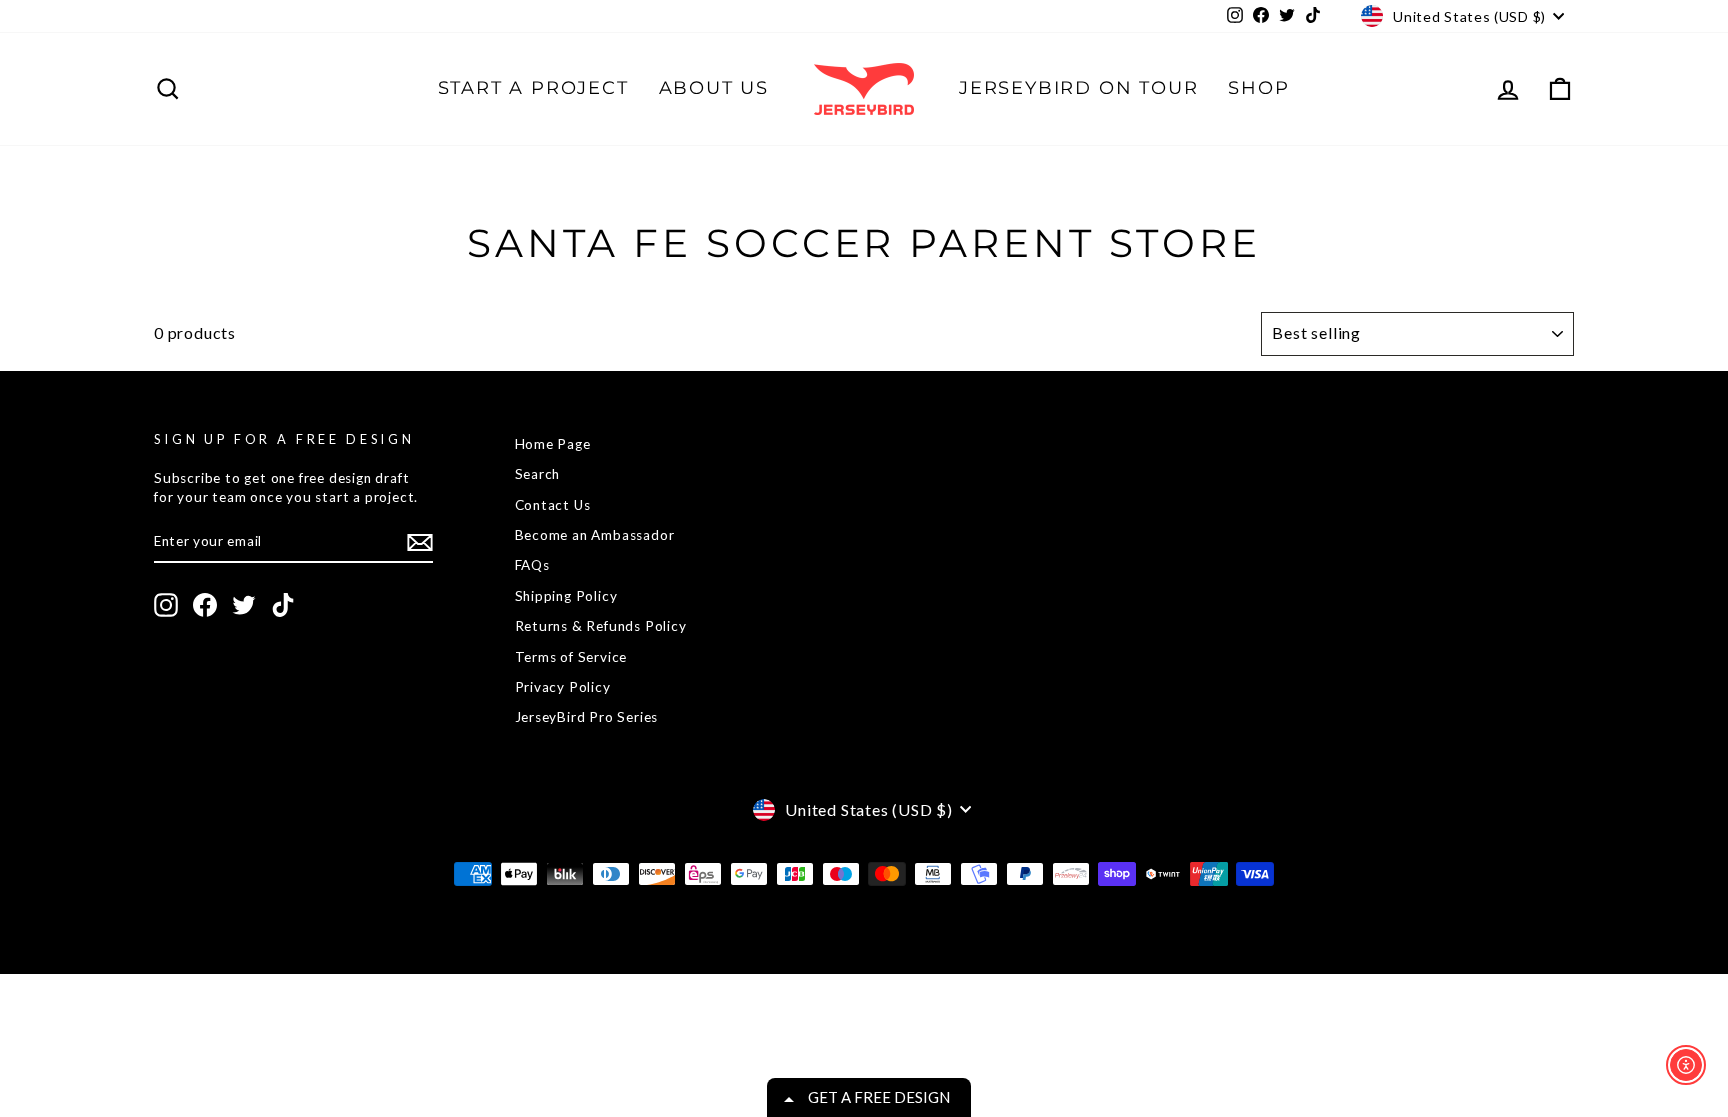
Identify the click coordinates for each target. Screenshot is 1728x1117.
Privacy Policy (563, 687)
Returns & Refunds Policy (601, 626)
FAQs (532, 565)
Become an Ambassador (595, 535)
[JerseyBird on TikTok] (283, 605)
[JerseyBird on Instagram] (166, 605)
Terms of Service (571, 657)
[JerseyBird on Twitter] (244, 605)
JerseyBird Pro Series (587, 717)
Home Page (553, 444)
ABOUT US (714, 88)
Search (538, 474)
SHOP (1258, 88)
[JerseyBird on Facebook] (205, 605)
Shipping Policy (566, 596)
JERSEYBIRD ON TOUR (1078, 88)
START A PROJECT (533, 88)
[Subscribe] (420, 542)
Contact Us (553, 505)
